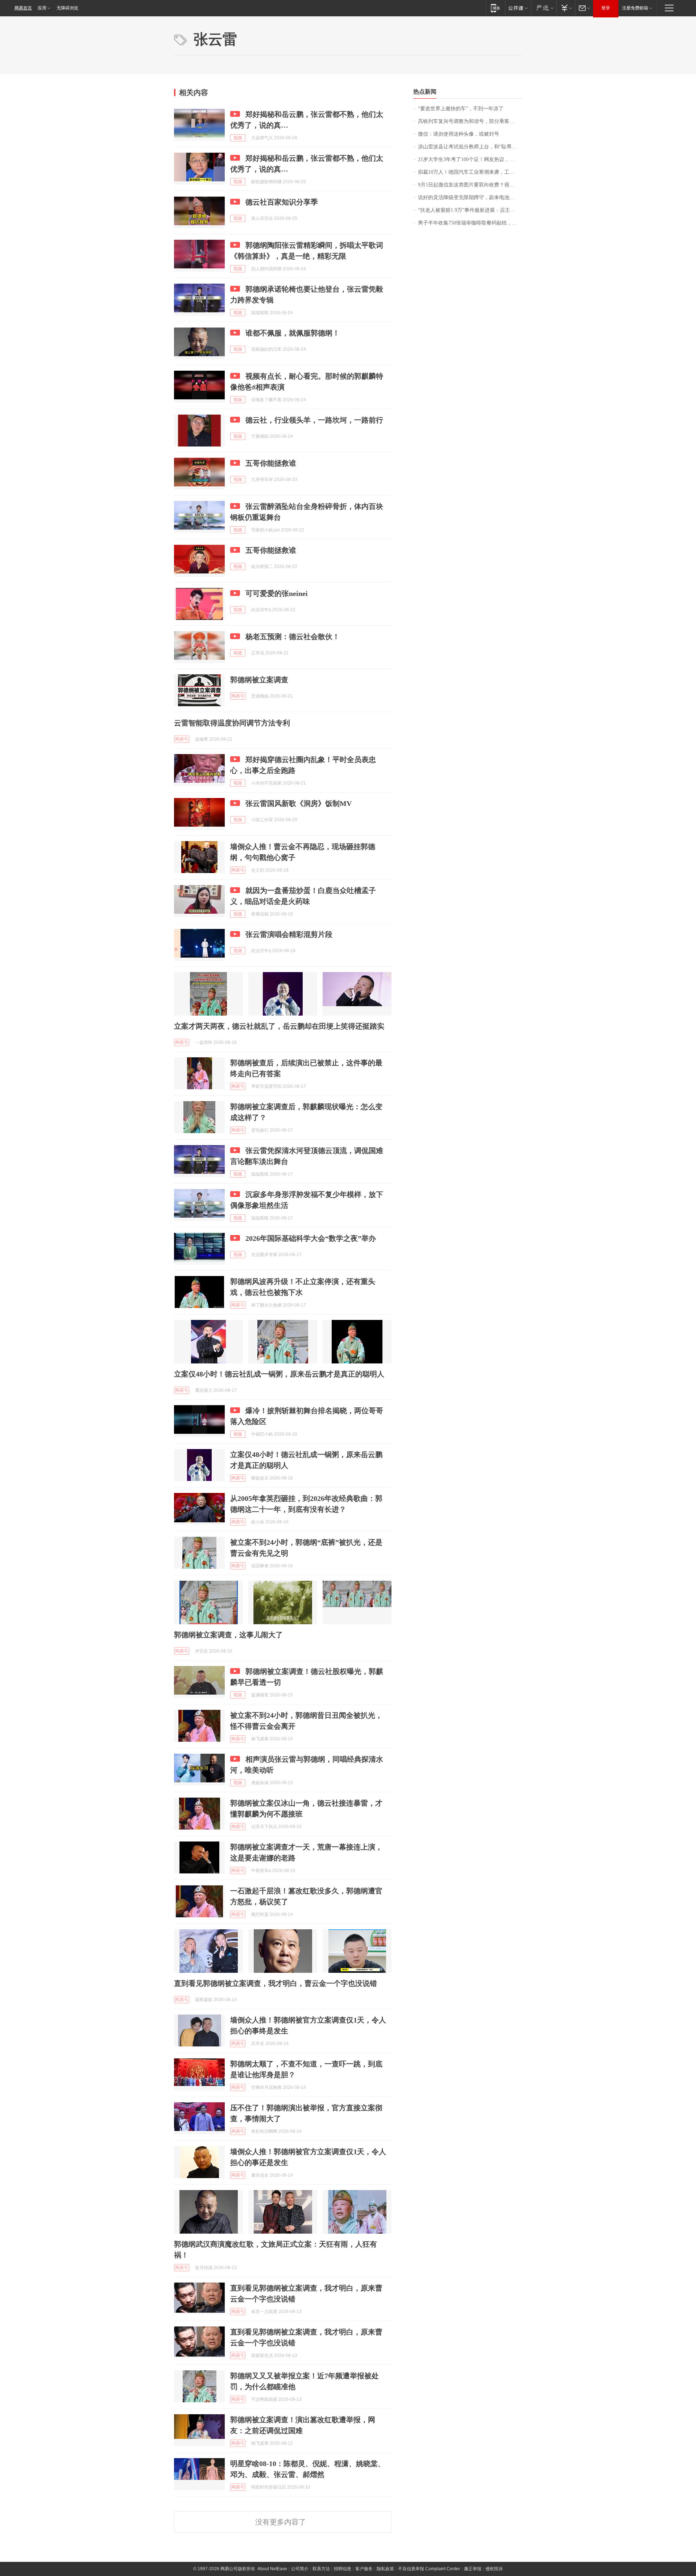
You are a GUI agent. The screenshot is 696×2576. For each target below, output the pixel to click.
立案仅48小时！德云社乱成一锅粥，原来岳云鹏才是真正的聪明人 (279, 1374)
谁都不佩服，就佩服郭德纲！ (293, 333)
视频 (238, 138)
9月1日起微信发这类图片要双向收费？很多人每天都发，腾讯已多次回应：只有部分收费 (470, 185)
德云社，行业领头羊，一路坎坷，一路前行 (314, 420)
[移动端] (495, 8)
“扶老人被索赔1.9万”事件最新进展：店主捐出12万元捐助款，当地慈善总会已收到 (470, 210)
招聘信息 (343, 2569)
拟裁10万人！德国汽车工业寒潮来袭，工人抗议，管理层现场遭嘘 (470, 172)
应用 (42, 8)
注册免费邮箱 (635, 8)
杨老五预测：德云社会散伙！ (293, 637)
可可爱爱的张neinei (277, 593)
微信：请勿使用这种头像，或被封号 (459, 134)
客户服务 (364, 2569)
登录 (606, 8)
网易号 (238, 696)
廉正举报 (473, 2569)
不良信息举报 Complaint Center (429, 2569)
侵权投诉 (494, 2569)
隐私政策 (385, 2569)
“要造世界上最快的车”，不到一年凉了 (461, 109)
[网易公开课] (518, 8)
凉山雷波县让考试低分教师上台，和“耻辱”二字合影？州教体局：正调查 (470, 147)
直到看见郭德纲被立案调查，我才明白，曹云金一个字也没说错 (275, 1983)
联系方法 (321, 2569)
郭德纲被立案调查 (259, 680)
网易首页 (23, 8)
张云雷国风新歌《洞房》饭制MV (299, 803)
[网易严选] (544, 8)
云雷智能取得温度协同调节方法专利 (232, 723)
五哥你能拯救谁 (271, 463)
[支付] (566, 8)
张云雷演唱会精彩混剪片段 (289, 934)
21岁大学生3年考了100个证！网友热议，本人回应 (470, 159)
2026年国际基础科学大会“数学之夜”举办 (311, 1238)
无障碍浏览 (67, 8)
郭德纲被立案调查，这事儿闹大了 (228, 1635)
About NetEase (272, 2569)
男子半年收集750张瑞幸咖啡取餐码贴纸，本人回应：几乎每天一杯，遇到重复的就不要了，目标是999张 (470, 223)
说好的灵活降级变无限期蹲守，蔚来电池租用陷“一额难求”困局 (470, 197)
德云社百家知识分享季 (282, 202)
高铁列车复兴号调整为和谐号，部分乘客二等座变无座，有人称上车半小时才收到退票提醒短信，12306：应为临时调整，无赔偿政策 (470, 121)
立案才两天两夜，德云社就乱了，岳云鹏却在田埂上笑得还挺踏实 (279, 1026)
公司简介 (300, 2569)
